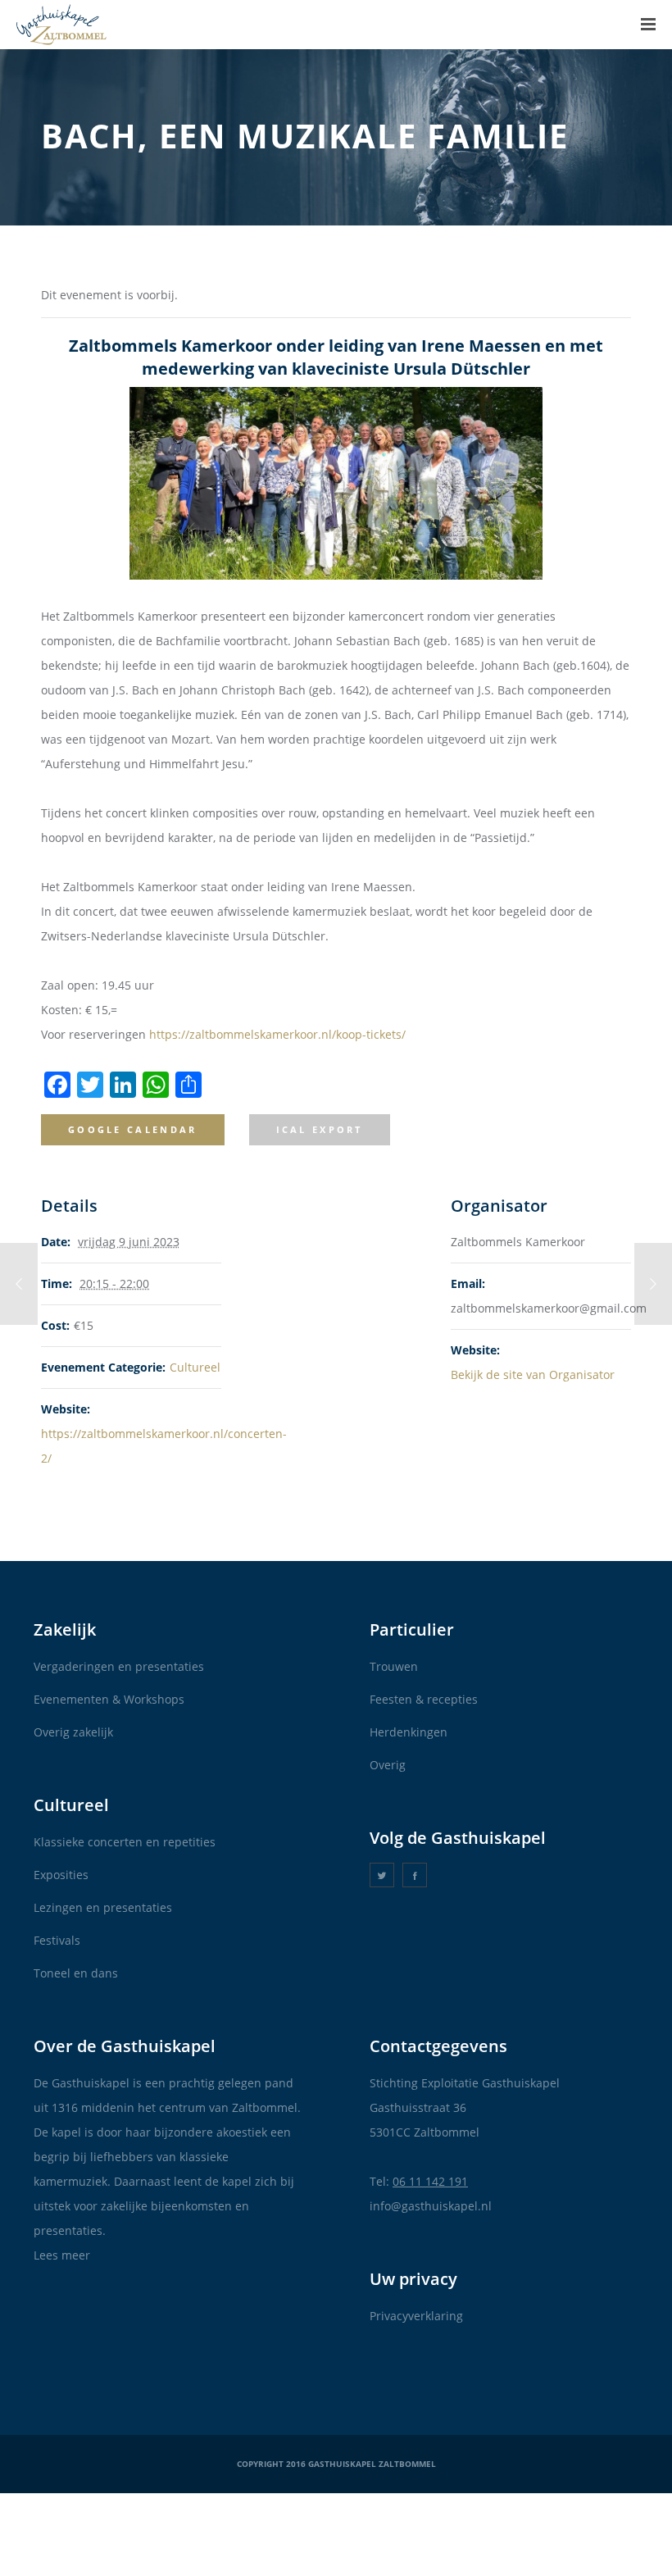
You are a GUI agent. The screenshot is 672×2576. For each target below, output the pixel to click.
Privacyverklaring (416, 2316)
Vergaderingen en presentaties (119, 1666)
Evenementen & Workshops (109, 1699)
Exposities (61, 1875)
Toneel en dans (76, 1973)
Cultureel (195, 1367)
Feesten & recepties (424, 1699)
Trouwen (394, 1666)
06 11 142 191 (430, 2181)
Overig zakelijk (73, 1732)
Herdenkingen (409, 1732)
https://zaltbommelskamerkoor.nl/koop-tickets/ (277, 1034)
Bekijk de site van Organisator (533, 1374)
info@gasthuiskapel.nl (431, 2206)
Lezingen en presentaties (103, 1907)
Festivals (57, 1940)
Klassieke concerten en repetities (125, 1842)
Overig (388, 1765)
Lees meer (62, 2255)
